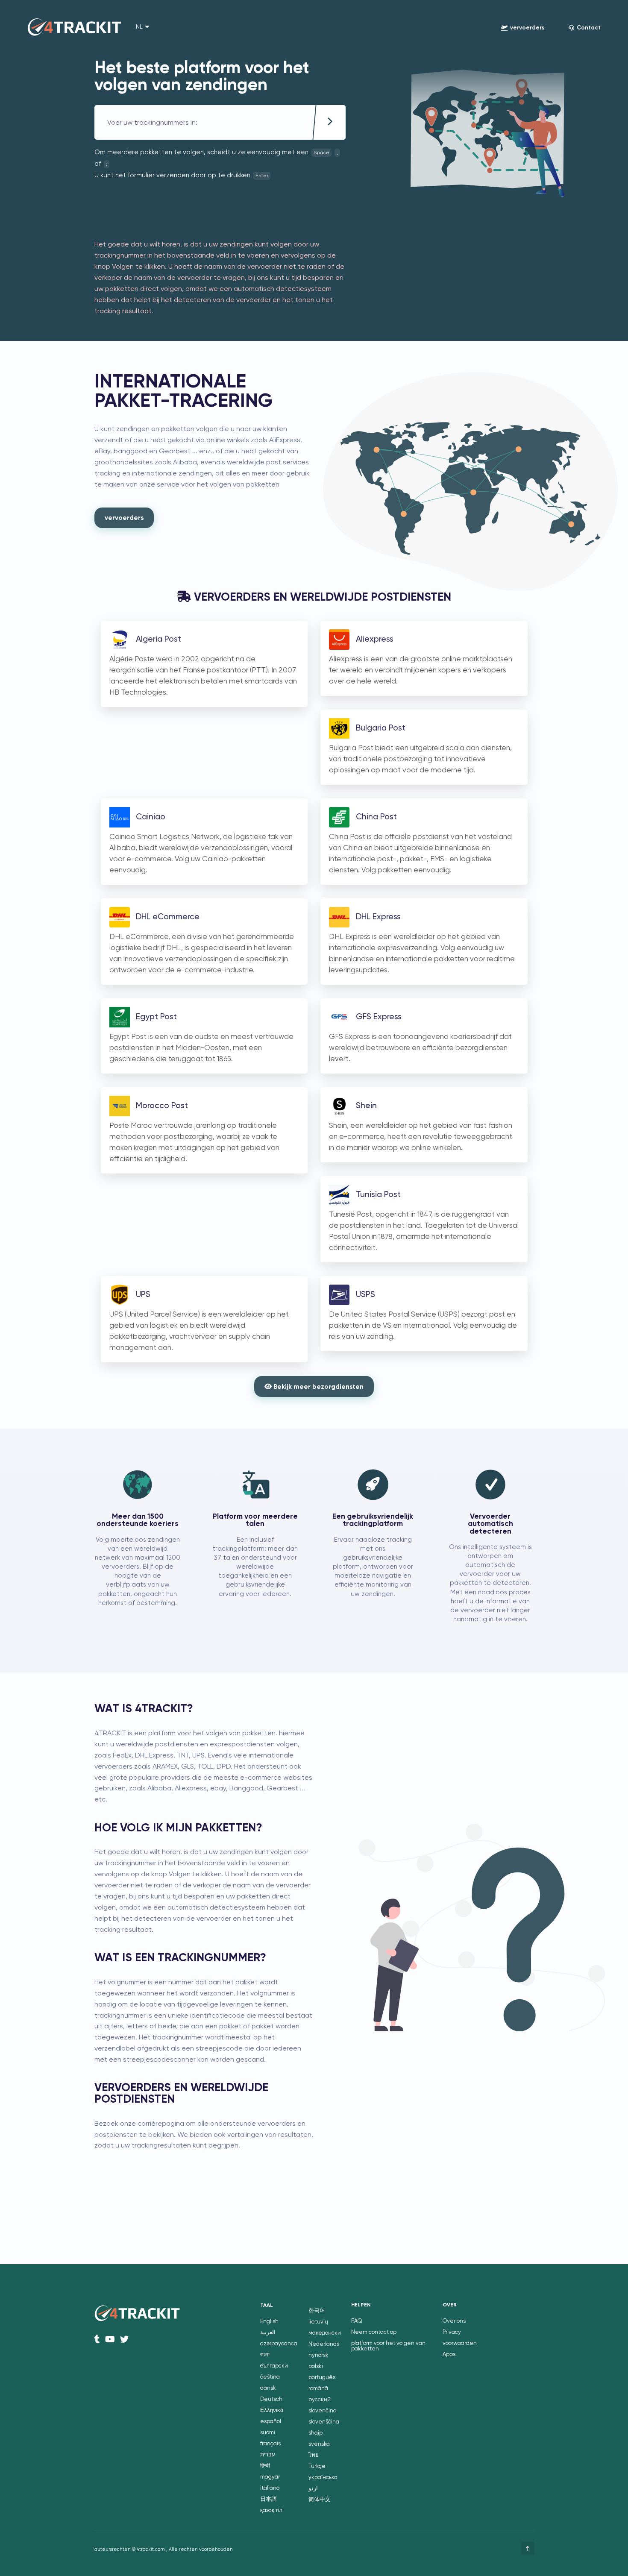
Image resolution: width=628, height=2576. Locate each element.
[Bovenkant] (528, 2548)
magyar (270, 2477)
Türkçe (317, 2466)
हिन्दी (265, 2466)
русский (320, 2400)
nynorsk (318, 2355)
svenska (319, 2444)
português (322, 2378)
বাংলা (265, 2355)
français (270, 2444)
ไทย (314, 2455)
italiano (270, 2488)
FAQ (357, 2321)
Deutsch (271, 2399)
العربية (268, 2333)
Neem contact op (374, 2332)
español (271, 2422)
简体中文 (320, 2500)
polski (316, 2366)
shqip (315, 2433)
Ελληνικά (272, 2410)
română (318, 2389)
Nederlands (324, 2344)
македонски (325, 2333)
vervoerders (124, 518)
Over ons (454, 2321)
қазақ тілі (272, 2510)
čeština (270, 2377)
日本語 (269, 2499)
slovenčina (323, 2411)
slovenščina (324, 2422)
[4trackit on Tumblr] (97, 2339)
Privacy (452, 2332)
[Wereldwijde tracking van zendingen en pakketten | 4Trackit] (74, 28)
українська (323, 2478)
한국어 (317, 2311)
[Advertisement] (250, 207)
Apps (449, 2354)
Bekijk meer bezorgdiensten (318, 1387)
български (274, 2366)
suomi (268, 2433)
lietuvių (318, 2322)
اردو (313, 2489)
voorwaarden (460, 2343)
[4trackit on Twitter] (124, 2339)
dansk (268, 2388)
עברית (268, 2455)
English (269, 2322)
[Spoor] (330, 123)
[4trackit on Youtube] (110, 2339)
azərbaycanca (279, 2344)
